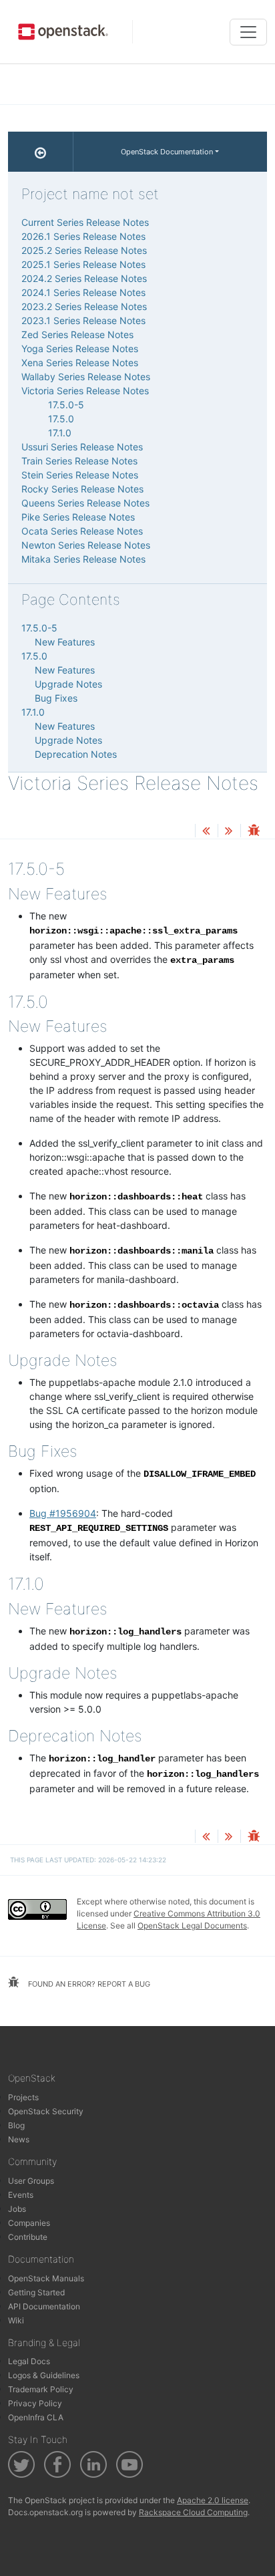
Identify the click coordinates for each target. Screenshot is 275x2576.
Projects (23, 2097)
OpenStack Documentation (167, 152)
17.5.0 (61, 419)
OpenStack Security (46, 2111)
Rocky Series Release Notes (82, 489)
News (19, 2139)
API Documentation (44, 2306)
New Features (65, 642)
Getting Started (36, 2292)
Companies (29, 2223)
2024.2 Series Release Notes (84, 278)
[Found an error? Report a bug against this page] (254, 832)
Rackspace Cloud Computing (193, 2512)
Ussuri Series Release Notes (82, 447)
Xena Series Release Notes (80, 363)
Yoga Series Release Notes (80, 348)
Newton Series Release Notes (86, 545)
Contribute (28, 2237)
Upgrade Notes (68, 684)
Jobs (17, 2209)
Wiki (16, 2320)
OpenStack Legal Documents (192, 1925)
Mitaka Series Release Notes (83, 559)
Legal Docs (29, 2361)
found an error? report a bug (88, 1984)
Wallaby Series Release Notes (86, 377)
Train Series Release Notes (79, 461)
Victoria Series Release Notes (85, 391)
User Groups (31, 2181)
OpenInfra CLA (36, 2417)
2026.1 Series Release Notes (83, 236)
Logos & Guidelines (44, 2375)
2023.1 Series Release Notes (83, 320)
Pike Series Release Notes (78, 517)
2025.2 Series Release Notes (84, 250)
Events (21, 2195)
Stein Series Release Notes (80, 475)
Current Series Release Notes (85, 222)
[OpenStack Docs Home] (41, 152)
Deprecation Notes (76, 754)
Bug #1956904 (63, 1513)
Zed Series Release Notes (77, 334)
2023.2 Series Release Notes (84, 306)
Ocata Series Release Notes (82, 531)
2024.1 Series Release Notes (83, 292)
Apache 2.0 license (213, 2500)
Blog (16, 2125)
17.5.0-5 (66, 405)
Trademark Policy (41, 2389)
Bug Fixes (56, 698)
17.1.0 (60, 433)
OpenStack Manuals (46, 2278)
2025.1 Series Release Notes (83, 264)
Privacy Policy (35, 2403)
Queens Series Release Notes (85, 503)
